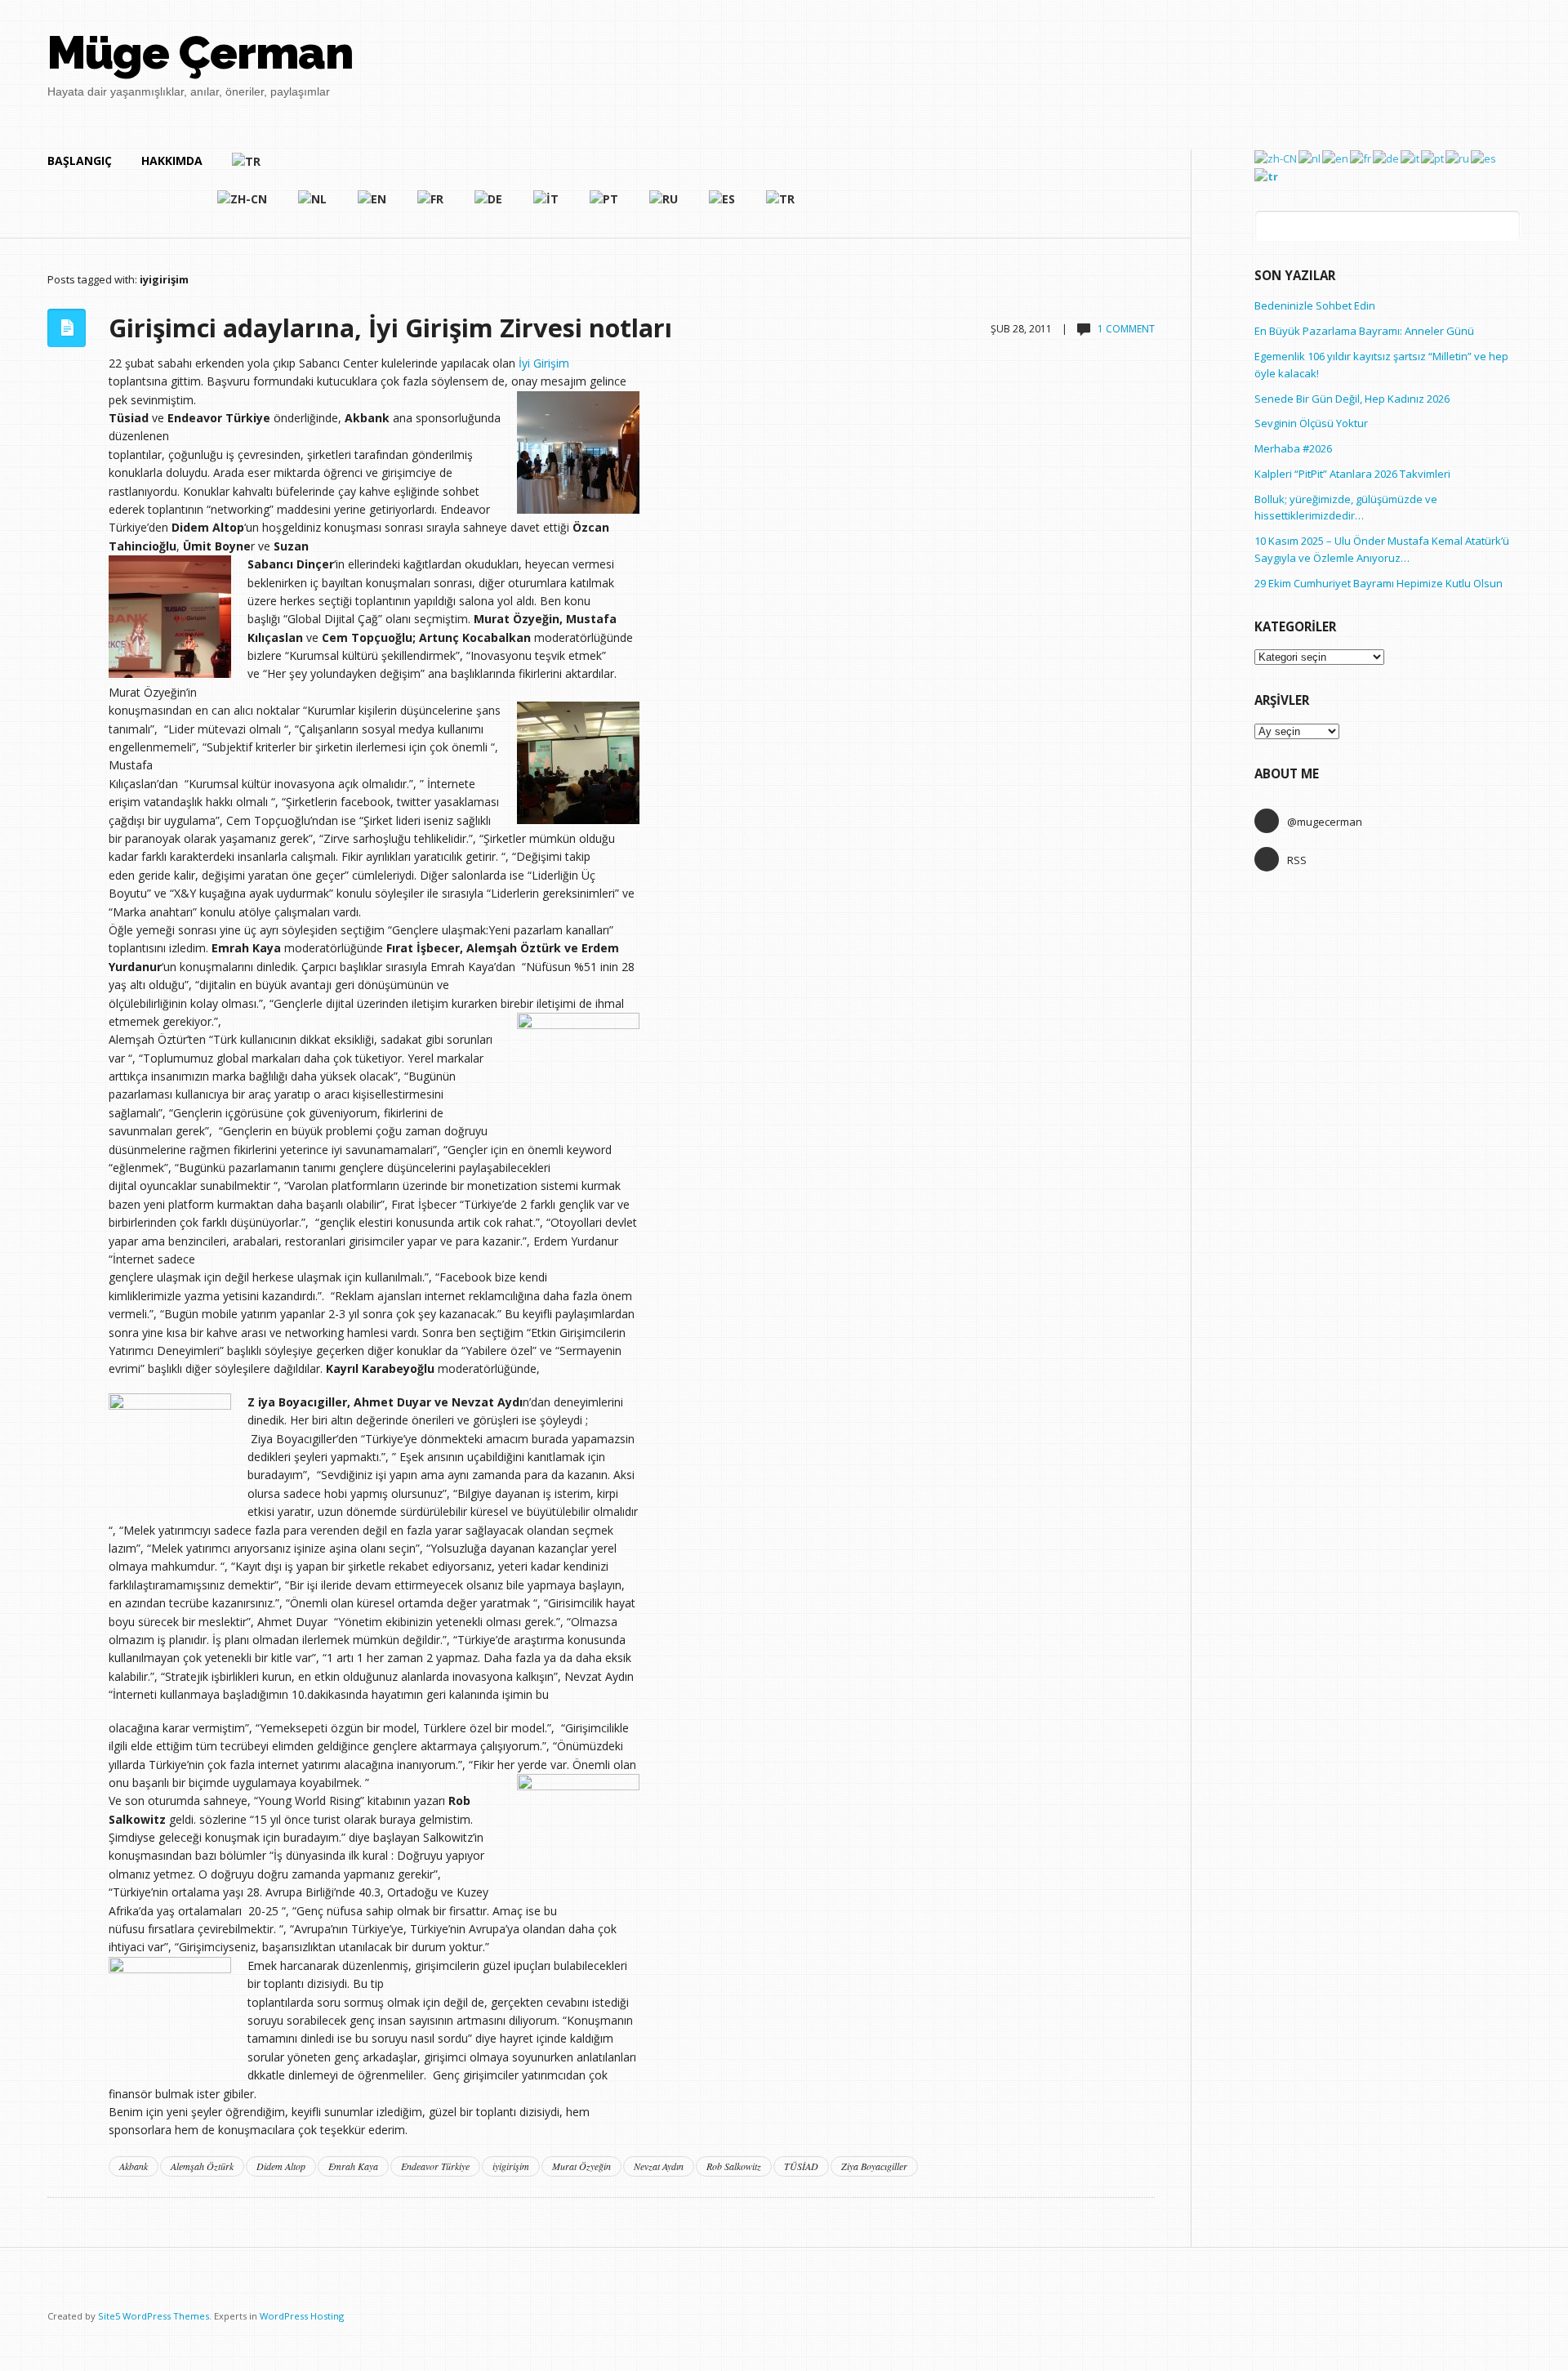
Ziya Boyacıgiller (874, 2166)
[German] (489, 206)
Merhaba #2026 (1293, 448)
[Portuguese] (605, 206)
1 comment (1126, 329)
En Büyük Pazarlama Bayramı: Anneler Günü (1364, 331)
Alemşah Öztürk (202, 2166)
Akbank (134, 2166)
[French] (431, 206)
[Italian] (547, 206)
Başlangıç (80, 160)
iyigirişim (511, 2166)
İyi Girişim (544, 363)
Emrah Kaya (353, 2166)
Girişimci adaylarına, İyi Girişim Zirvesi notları (390, 328)
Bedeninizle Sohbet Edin (1315, 305)
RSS (1297, 860)
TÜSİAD (801, 2166)
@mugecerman (1325, 822)
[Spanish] (723, 206)
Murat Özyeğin (581, 2166)
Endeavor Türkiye (435, 2166)
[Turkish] (514, 168)
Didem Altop (281, 2166)
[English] (373, 206)
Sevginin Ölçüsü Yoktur (1311, 423)
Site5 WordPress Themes (154, 2316)
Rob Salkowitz (734, 2166)
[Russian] (664, 206)
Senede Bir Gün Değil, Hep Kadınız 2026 (1352, 399)
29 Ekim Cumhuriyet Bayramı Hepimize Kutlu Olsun (1379, 583)
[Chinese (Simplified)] (243, 206)
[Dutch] (313, 206)
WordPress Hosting (302, 2316)
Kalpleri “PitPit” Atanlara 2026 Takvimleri (1352, 474)
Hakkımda (172, 160)
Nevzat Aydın (659, 2166)
